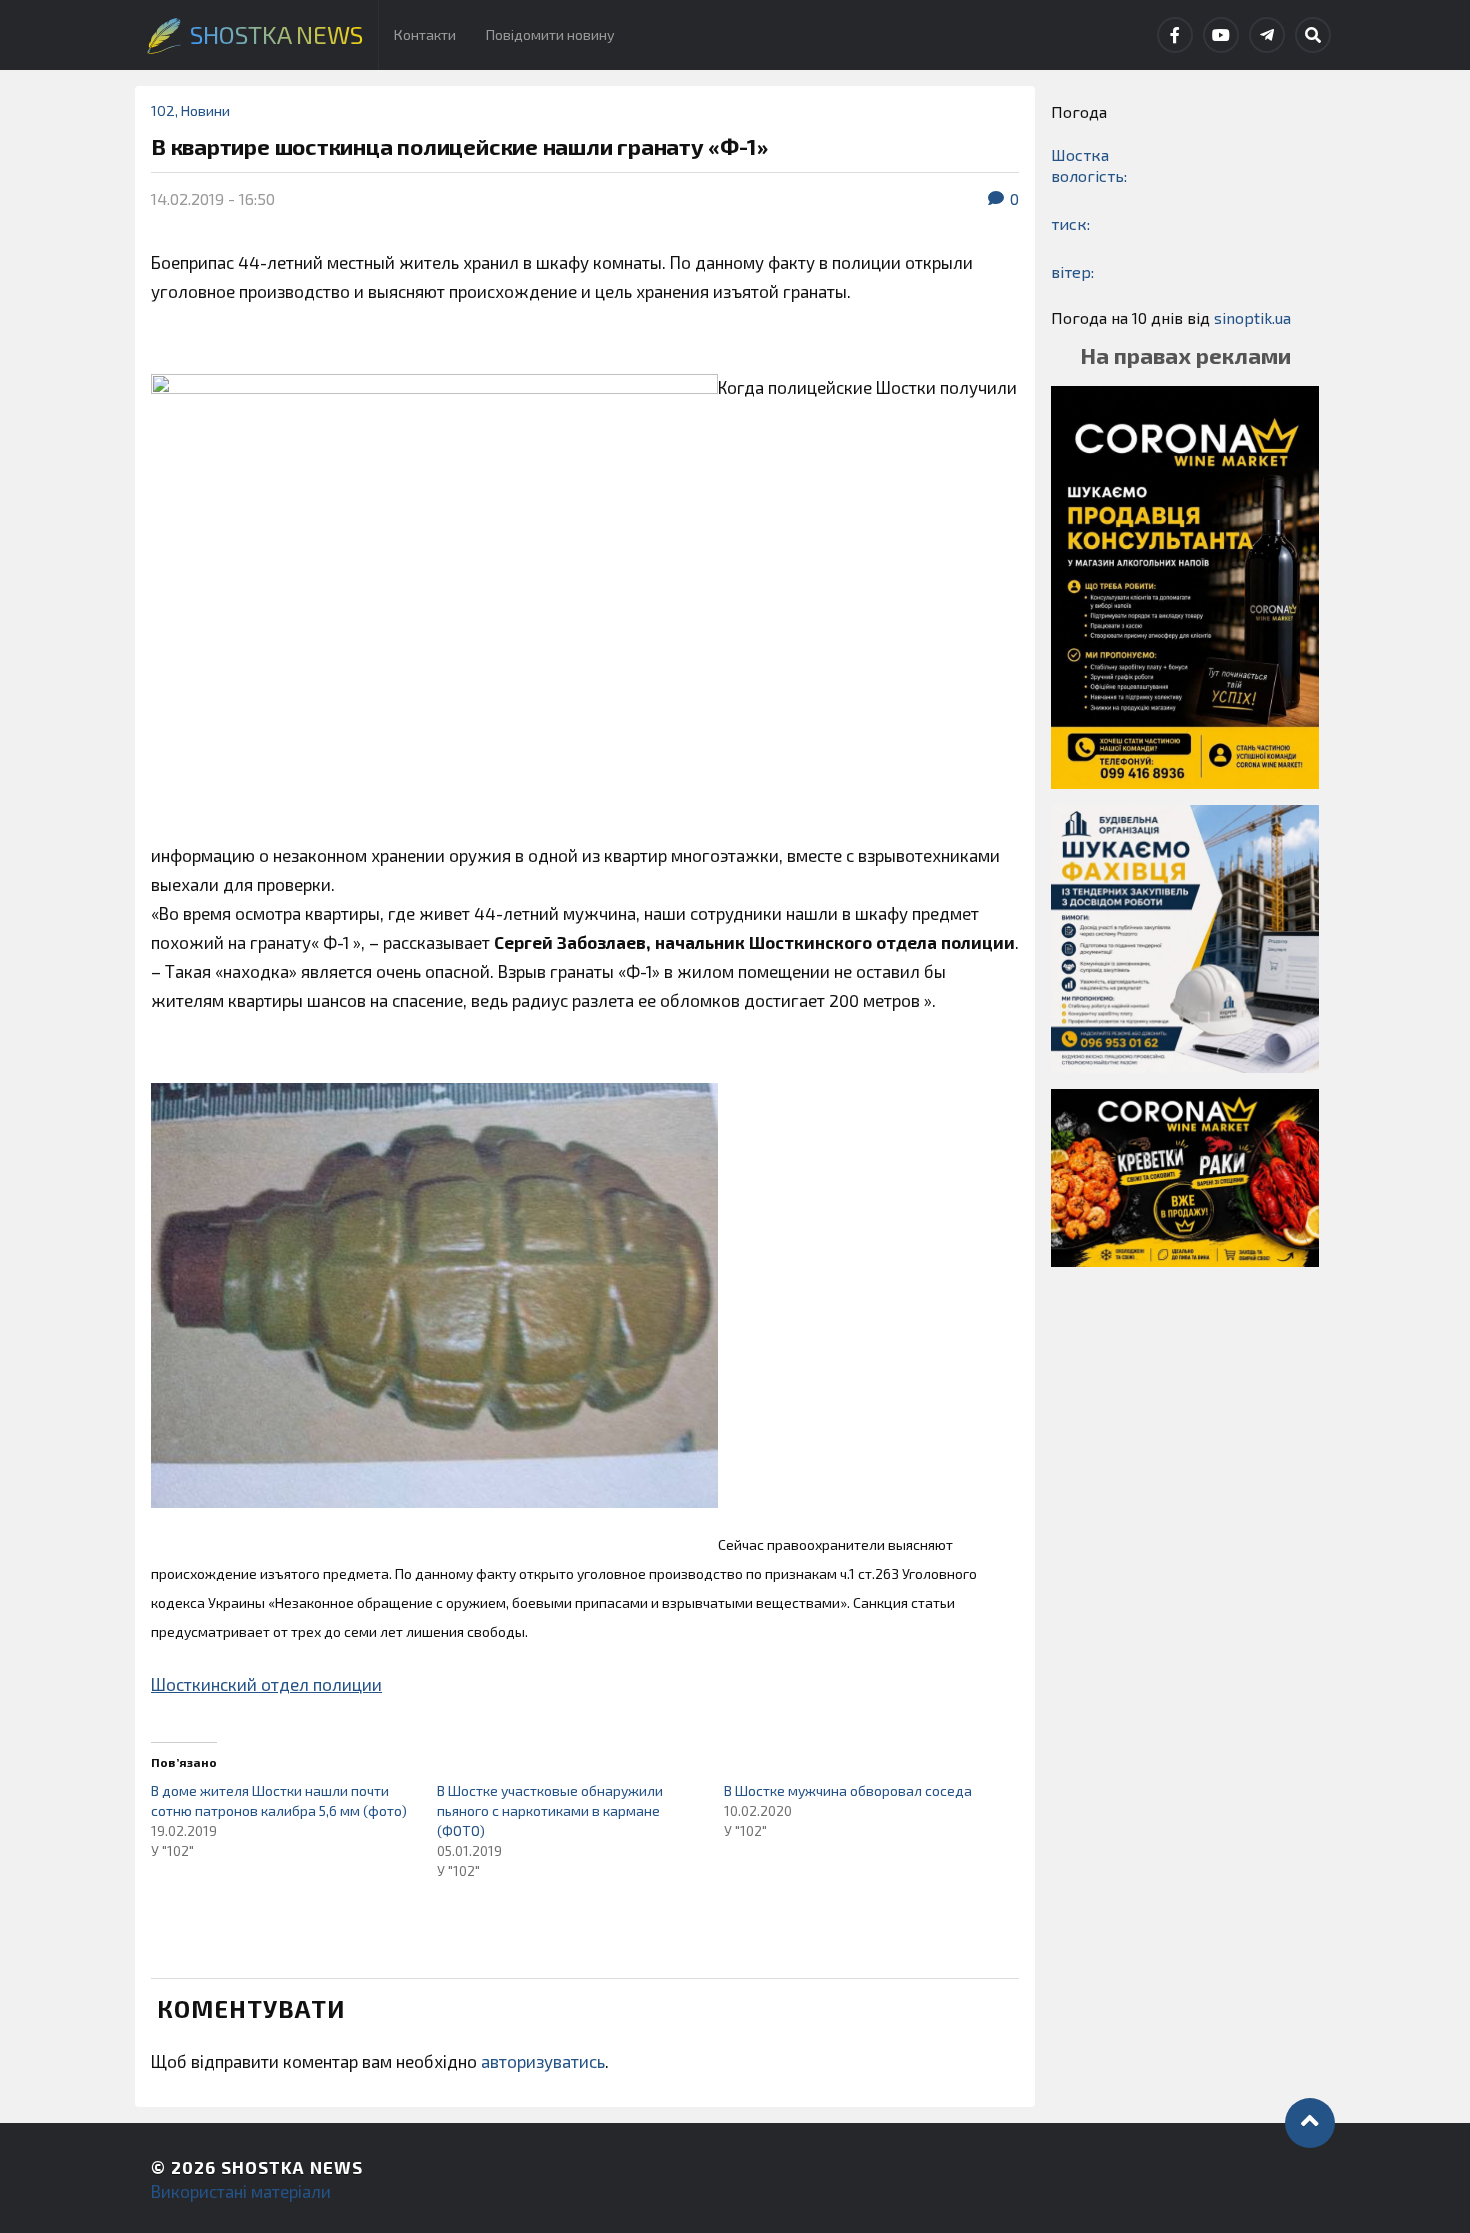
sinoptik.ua (1252, 317)
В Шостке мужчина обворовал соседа (848, 1790)
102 (163, 110)
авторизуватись (543, 2061)
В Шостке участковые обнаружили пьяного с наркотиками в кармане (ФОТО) (550, 1810)
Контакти (425, 34)
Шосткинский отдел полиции (266, 1684)
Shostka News (292, 2167)
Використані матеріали (241, 2191)
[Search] (1313, 35)
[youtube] (1221, 35)
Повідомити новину (550, 34)
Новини (205, 110)
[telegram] (1267, 35)
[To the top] (1310, 2123)
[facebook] (1175, 35)
